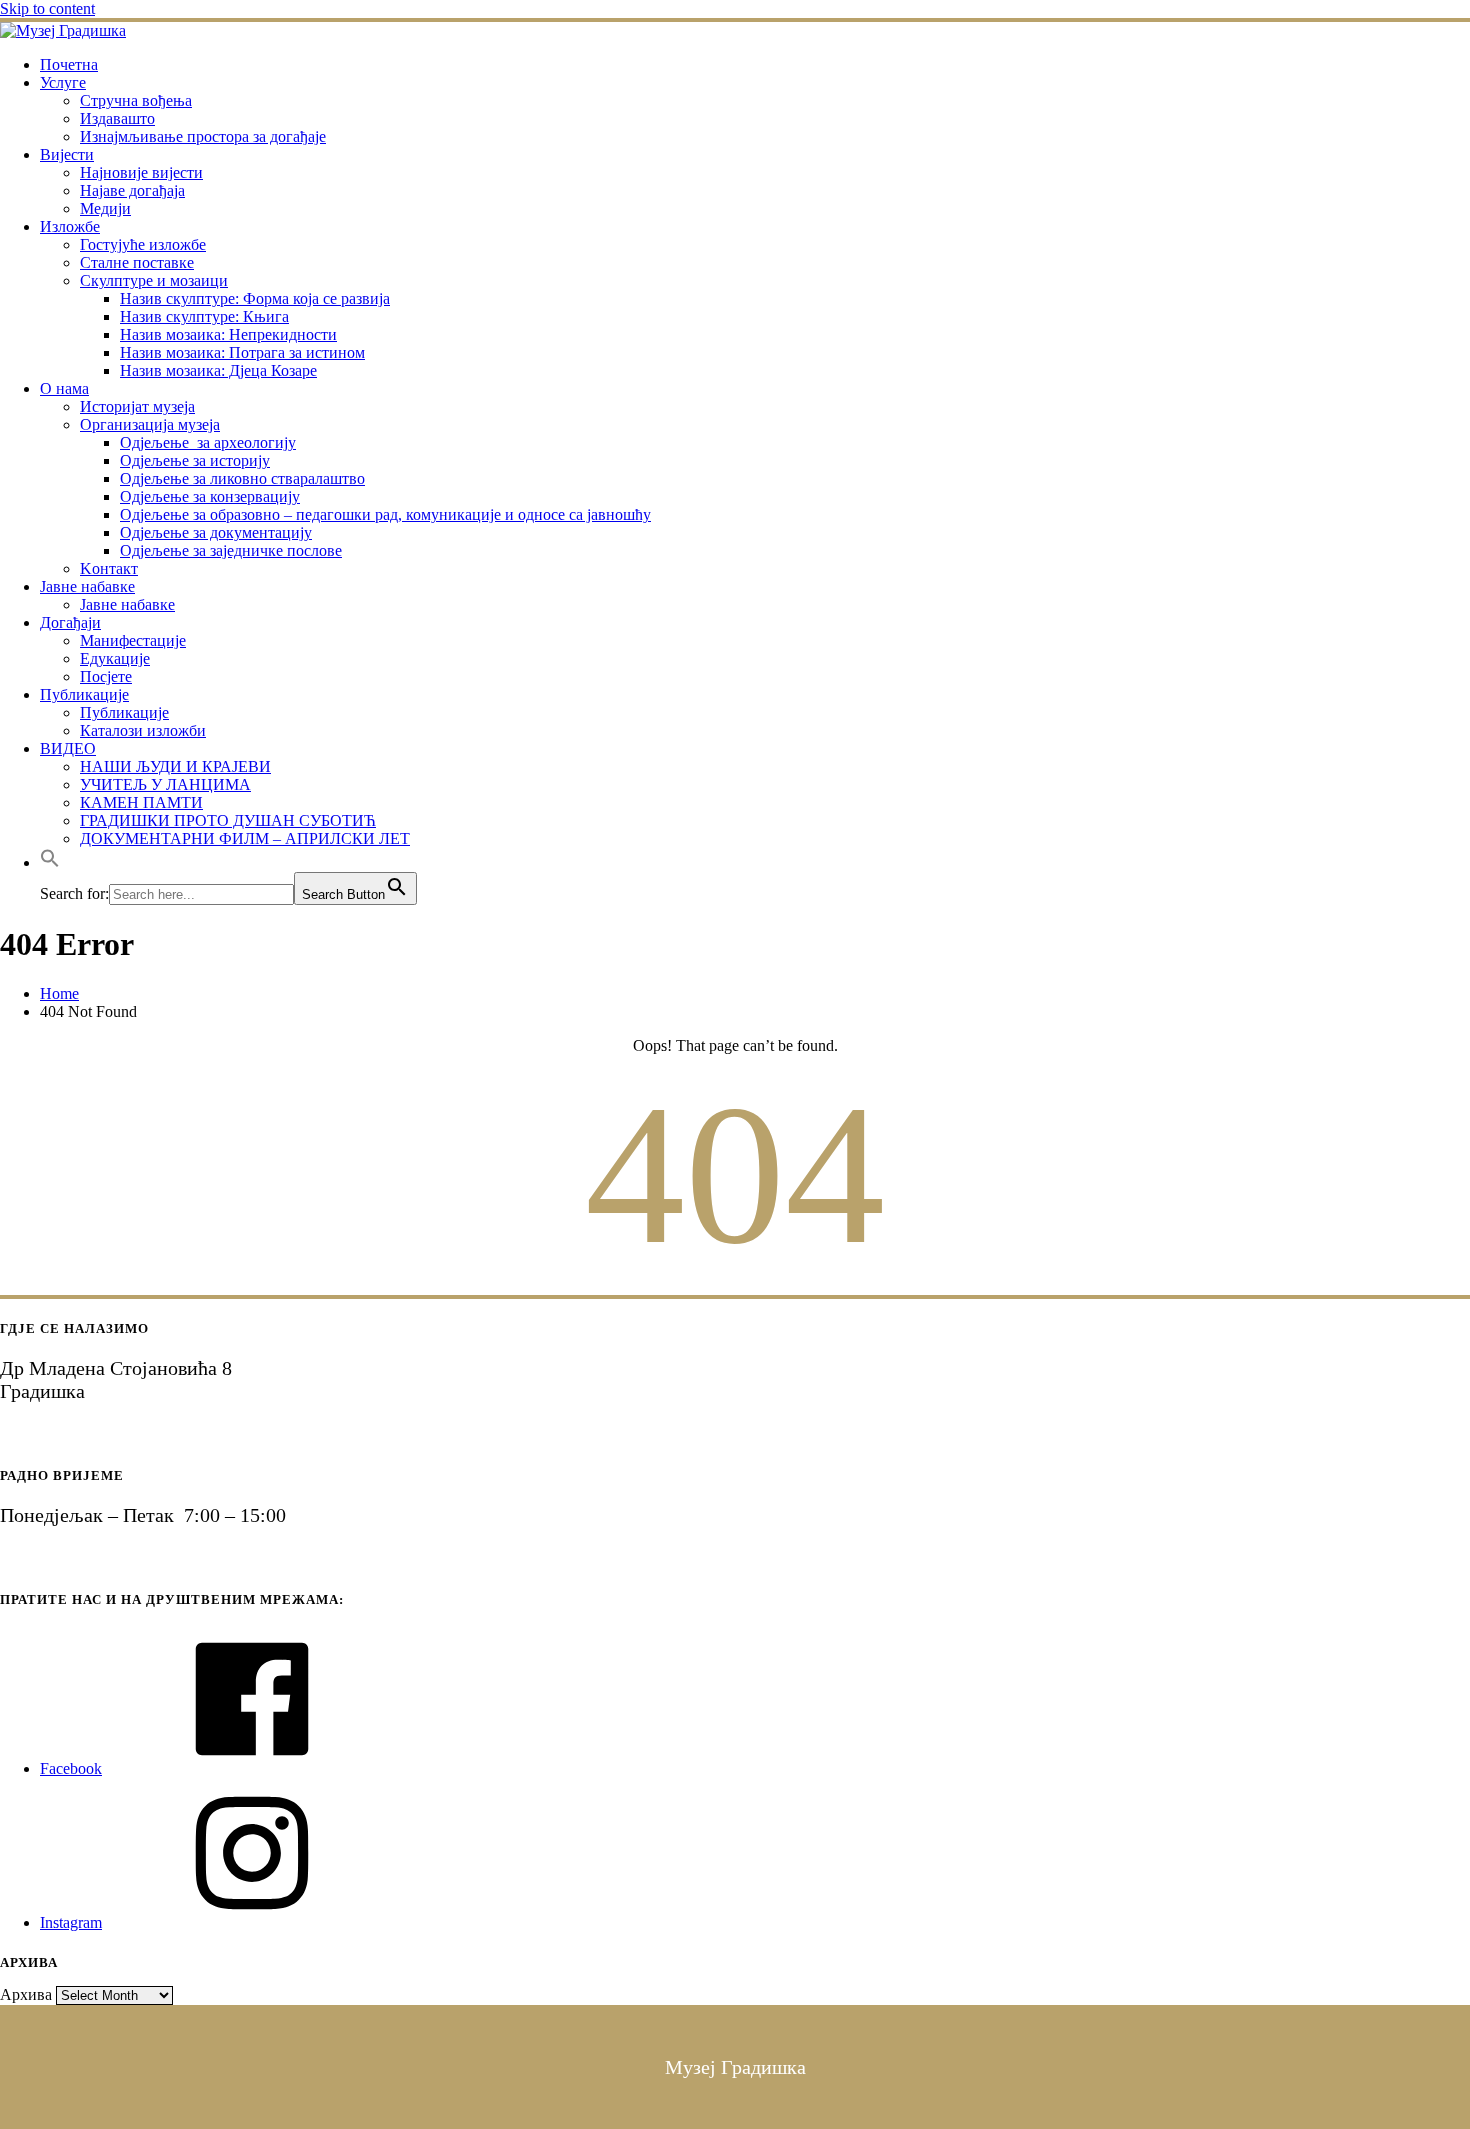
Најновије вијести (141, 172)
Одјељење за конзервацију (210, 496)
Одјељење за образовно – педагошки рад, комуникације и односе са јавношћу (385, 514)
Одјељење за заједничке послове (231, 550)
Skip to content (47, 8)
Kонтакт (109, 568)
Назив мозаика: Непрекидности (228, 334)
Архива (26, 1994)
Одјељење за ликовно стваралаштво (242, 478)
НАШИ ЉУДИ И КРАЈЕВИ (175, 766)
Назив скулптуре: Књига (204, 316)
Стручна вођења (136, 100)
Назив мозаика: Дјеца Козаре (218, 370)
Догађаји (70, 622)
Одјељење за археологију (208, 442)
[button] (50, 862)
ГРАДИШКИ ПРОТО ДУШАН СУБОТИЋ (228, 820)
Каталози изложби (143, 730)
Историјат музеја (137, 406)
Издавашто (117, 118)
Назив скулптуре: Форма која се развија (255, 298)
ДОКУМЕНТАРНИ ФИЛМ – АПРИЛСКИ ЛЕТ (245, 838)
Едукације (115, 658)
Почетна (69, 64)
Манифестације (133, 640)
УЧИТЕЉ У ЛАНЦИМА (165, 784)
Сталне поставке (137, 262)
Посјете (106, 676)
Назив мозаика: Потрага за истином (242, 352)
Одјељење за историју (195, 460)
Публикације (84, 694)
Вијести (67, 154)
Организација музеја (150, 424)
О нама (64, 388)
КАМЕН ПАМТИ (141, 802)
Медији (105, 208)
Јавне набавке (87, 586)
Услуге (63, 82)
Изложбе (70, 226)
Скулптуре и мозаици (154, 280)
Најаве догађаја (132, 190)
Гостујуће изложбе (143, 244)
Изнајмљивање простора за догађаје (203, 136)
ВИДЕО (68, 748)
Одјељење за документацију (216, 532)
